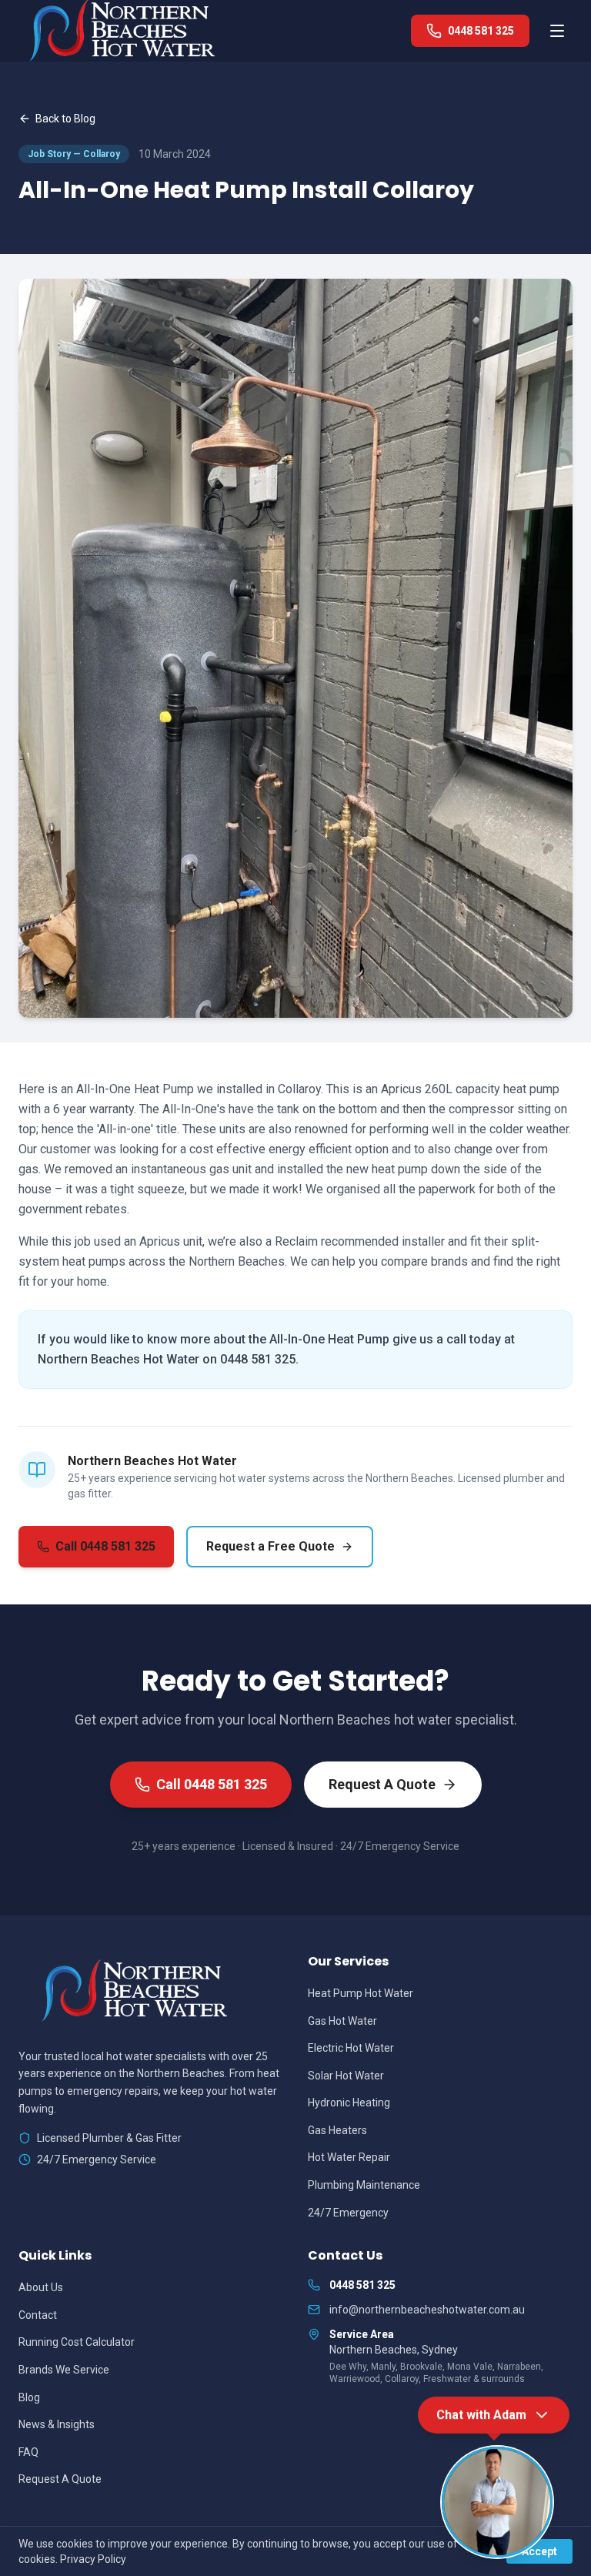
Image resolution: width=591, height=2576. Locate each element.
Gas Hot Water (342, 2021)
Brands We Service (64, 2370)
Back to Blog (65, 119)
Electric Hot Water (351, 2048)
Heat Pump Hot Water (361, 1993)
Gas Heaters (337, 2130)
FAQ (28, 2452)
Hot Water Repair (349, 2157)
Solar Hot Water (346, 2076)
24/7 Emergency (348, 2213)
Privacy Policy (93, 2559)
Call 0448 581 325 (105, 1546)
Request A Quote (382, 1784)
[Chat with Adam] (497, 2502)
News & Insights (57, 2424)
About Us (41, 2287)
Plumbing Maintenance (364, 2185)
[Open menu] (557, 31)
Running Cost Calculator (77, 2342)
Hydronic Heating (349, 2103)
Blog (29, 2397)
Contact (38, 2315)
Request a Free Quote (270, 1546)
